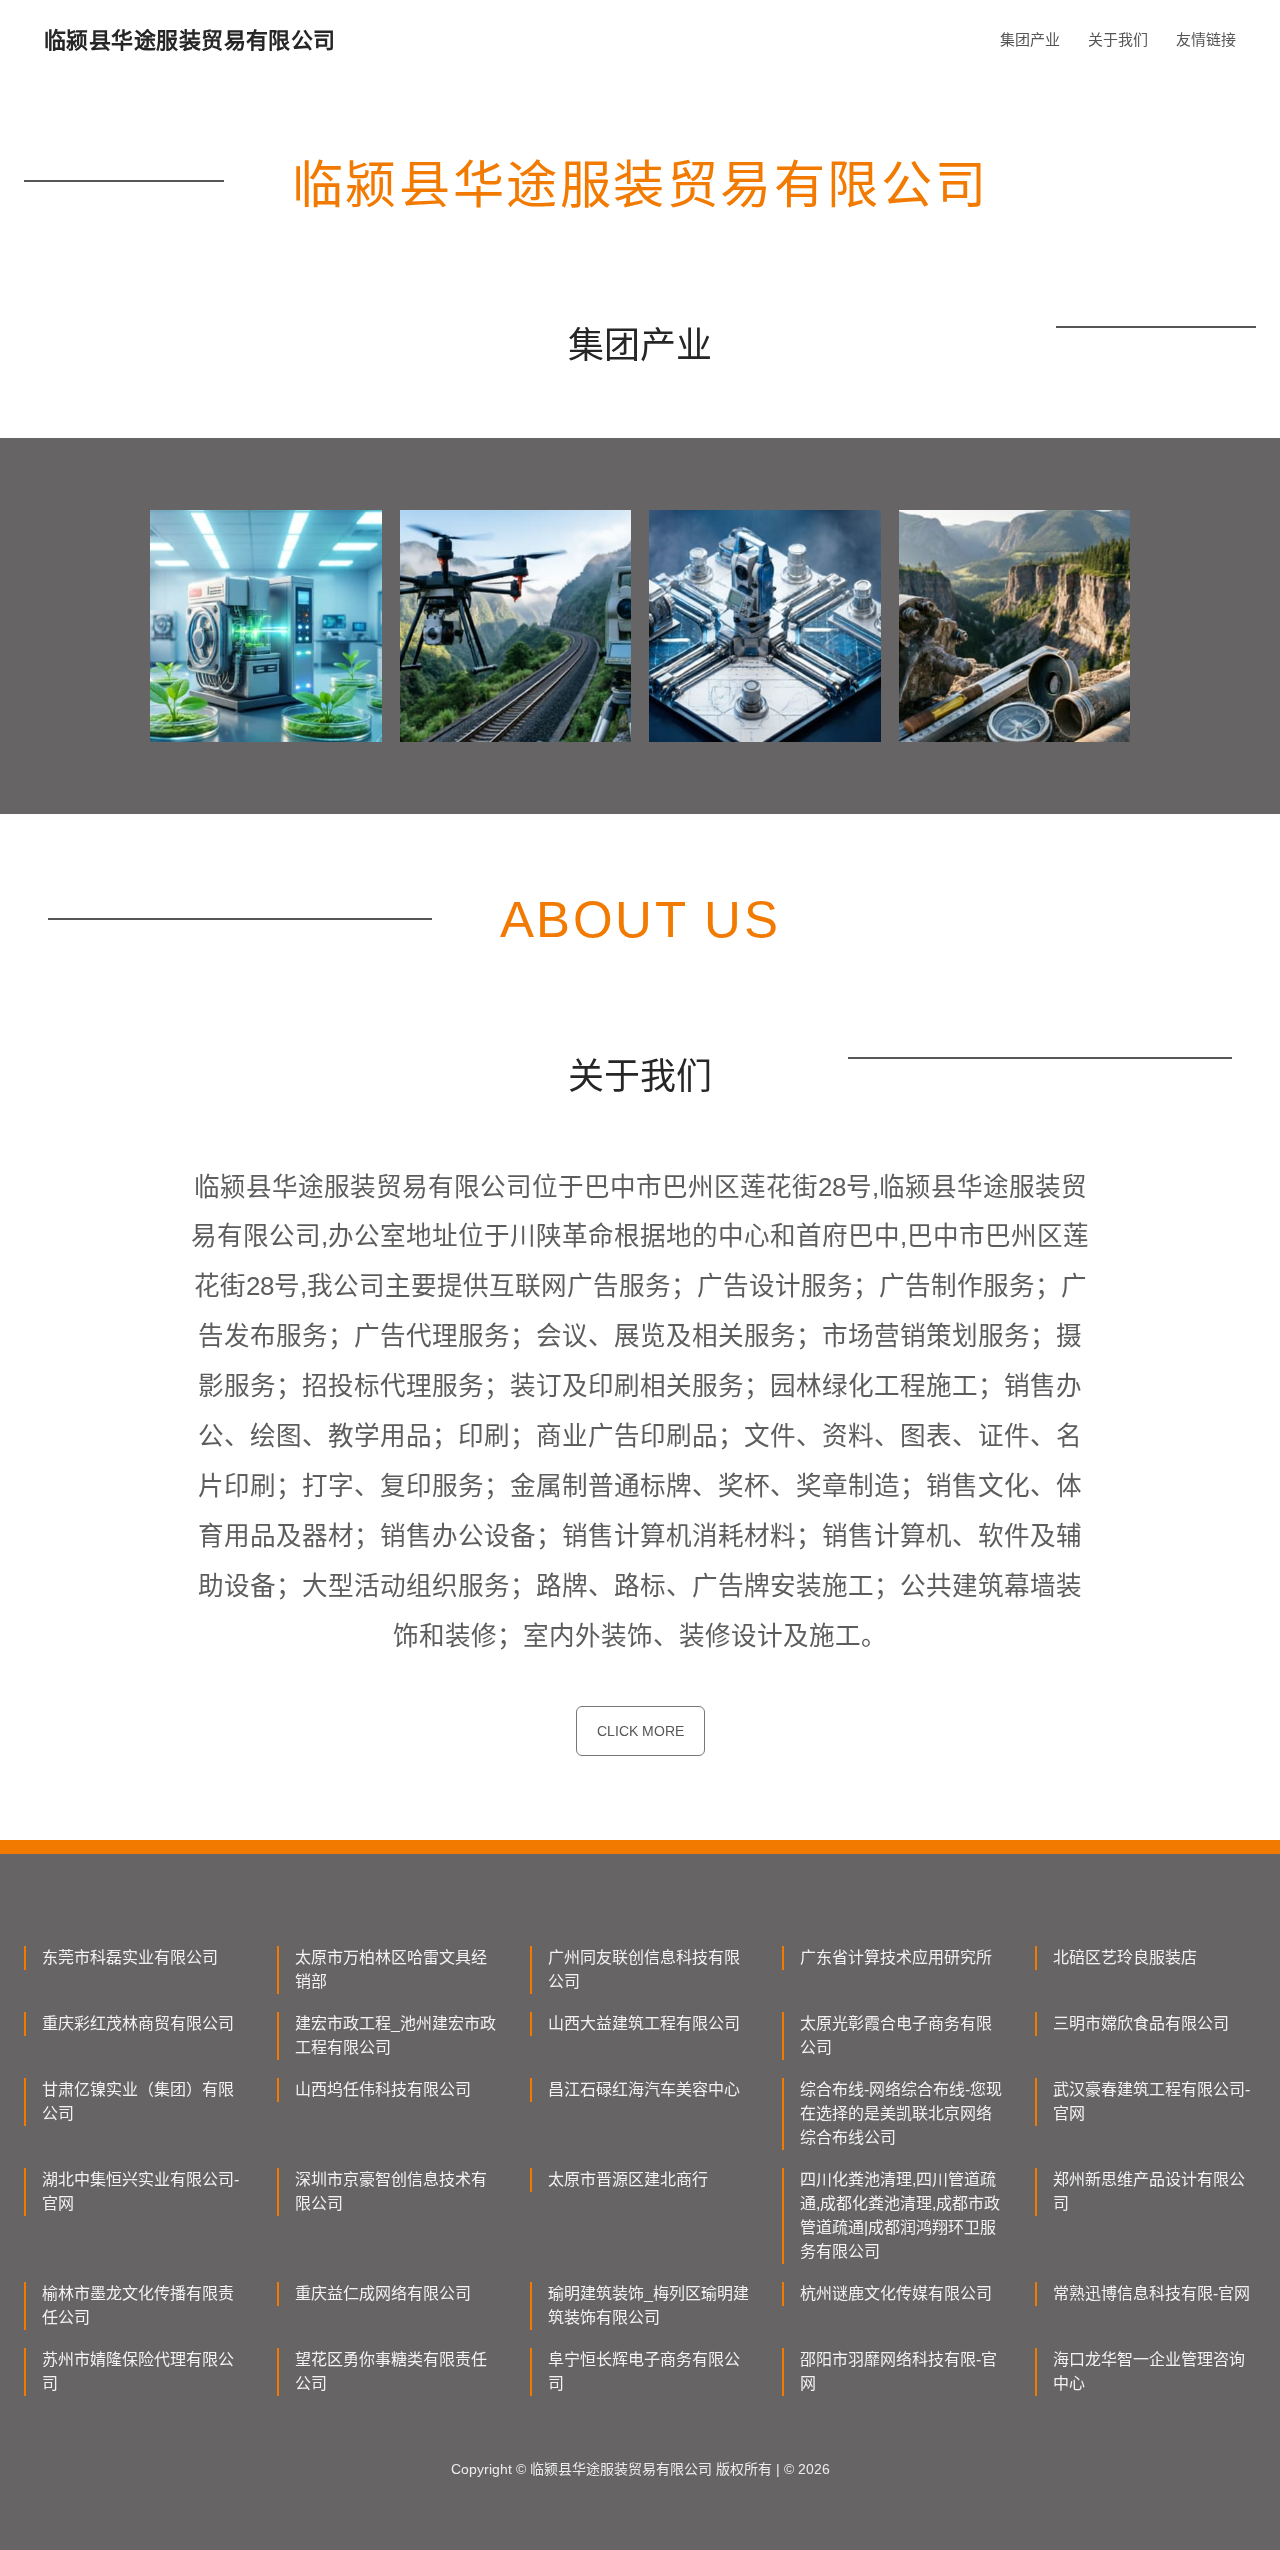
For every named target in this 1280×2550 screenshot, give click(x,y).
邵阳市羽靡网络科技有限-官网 (898, 2371)
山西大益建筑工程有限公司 (644, 2023)
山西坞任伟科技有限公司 (383, 2089)
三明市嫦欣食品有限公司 (1141, 2023)
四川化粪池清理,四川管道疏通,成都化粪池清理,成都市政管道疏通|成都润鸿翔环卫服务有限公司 (900, 2215)
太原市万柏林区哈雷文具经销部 (391, 1969)
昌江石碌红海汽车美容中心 (644, 2089)
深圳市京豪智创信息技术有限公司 (391, 2191)
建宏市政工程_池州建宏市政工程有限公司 (395, 2035)
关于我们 (1118, 39)
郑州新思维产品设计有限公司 (1149, 2191)
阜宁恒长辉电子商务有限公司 (644, 2371)
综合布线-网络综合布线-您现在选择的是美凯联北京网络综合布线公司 (901, 2113)
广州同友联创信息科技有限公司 (644, 1969)
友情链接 (1206, 39)
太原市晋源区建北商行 (628, 2179)
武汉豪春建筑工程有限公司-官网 (1151, 2101)
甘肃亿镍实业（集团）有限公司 (138, 2101)
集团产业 (1030, 39)
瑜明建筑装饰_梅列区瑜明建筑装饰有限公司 (648, 2305)
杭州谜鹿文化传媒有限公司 (896, 2293)
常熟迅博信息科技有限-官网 (1151, 2293)
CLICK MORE (640, 1731)
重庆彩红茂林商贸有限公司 (138, 2023)
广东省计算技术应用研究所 (896, 1957)
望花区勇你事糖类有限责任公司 (391, 2371)
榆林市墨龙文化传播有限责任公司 (138, 2305)
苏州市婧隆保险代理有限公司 (138, 2371)
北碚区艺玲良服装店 (1125, 1957)
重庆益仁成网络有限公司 (383, 2293)
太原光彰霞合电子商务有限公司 (896, 2035)
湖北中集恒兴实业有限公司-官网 (140, 2191)
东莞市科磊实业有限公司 (130, 1957)
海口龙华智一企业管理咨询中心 (1149, 2371)
